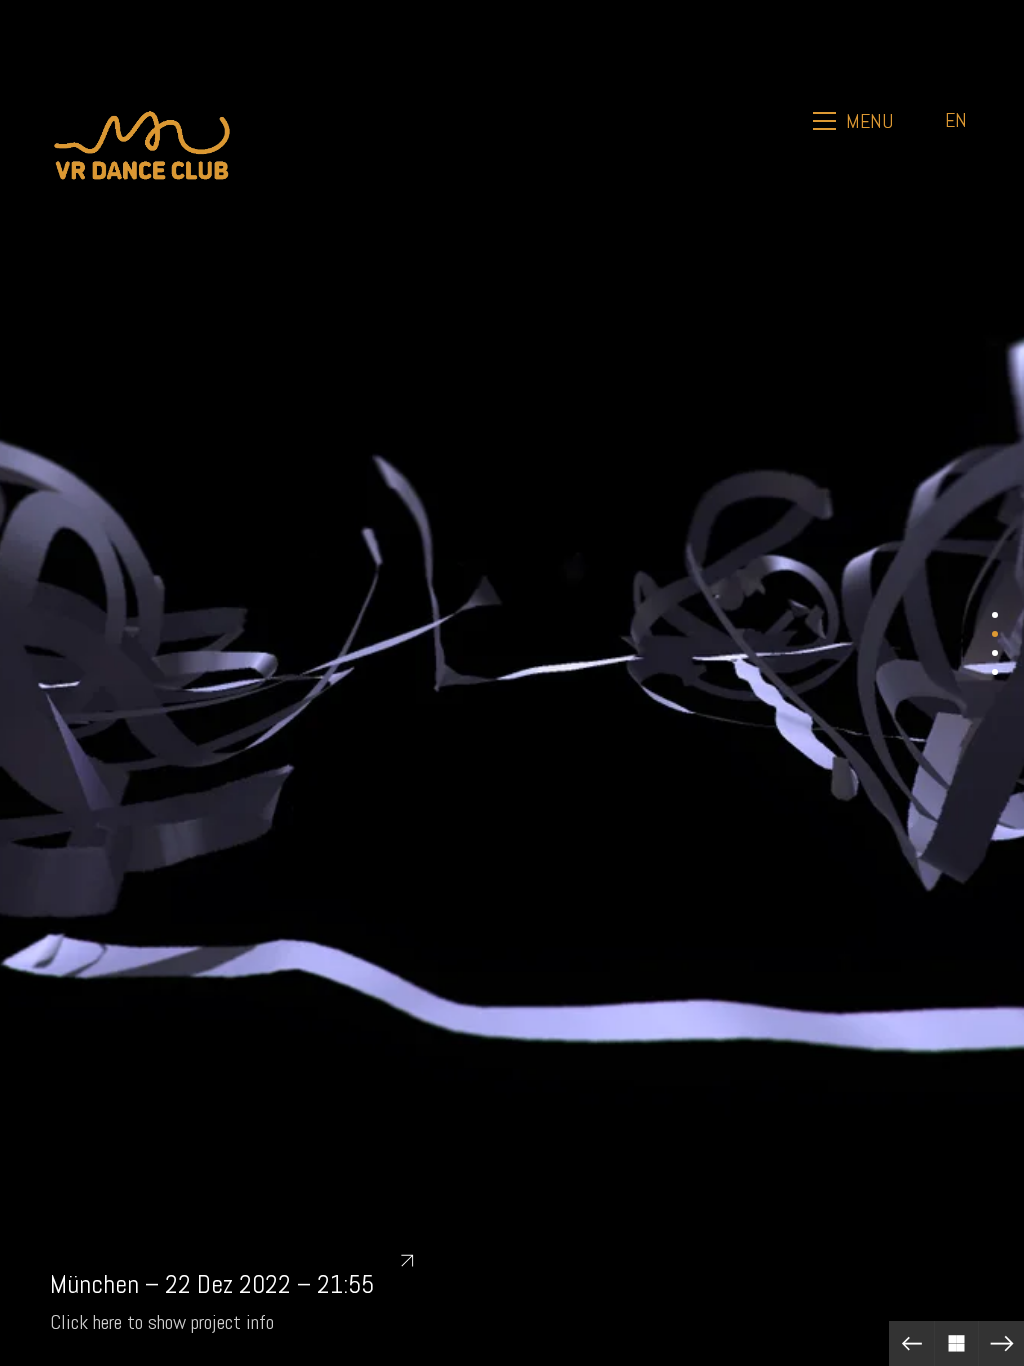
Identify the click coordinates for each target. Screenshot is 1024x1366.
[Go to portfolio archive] (956, 1343)
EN (956, 120)
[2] (995, 633)
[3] (995, 652)
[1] (995, 614)
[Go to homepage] (142, 120)
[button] (855, 121)
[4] (995, 671)
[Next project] (1001, 1343)
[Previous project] (911, 1343)
